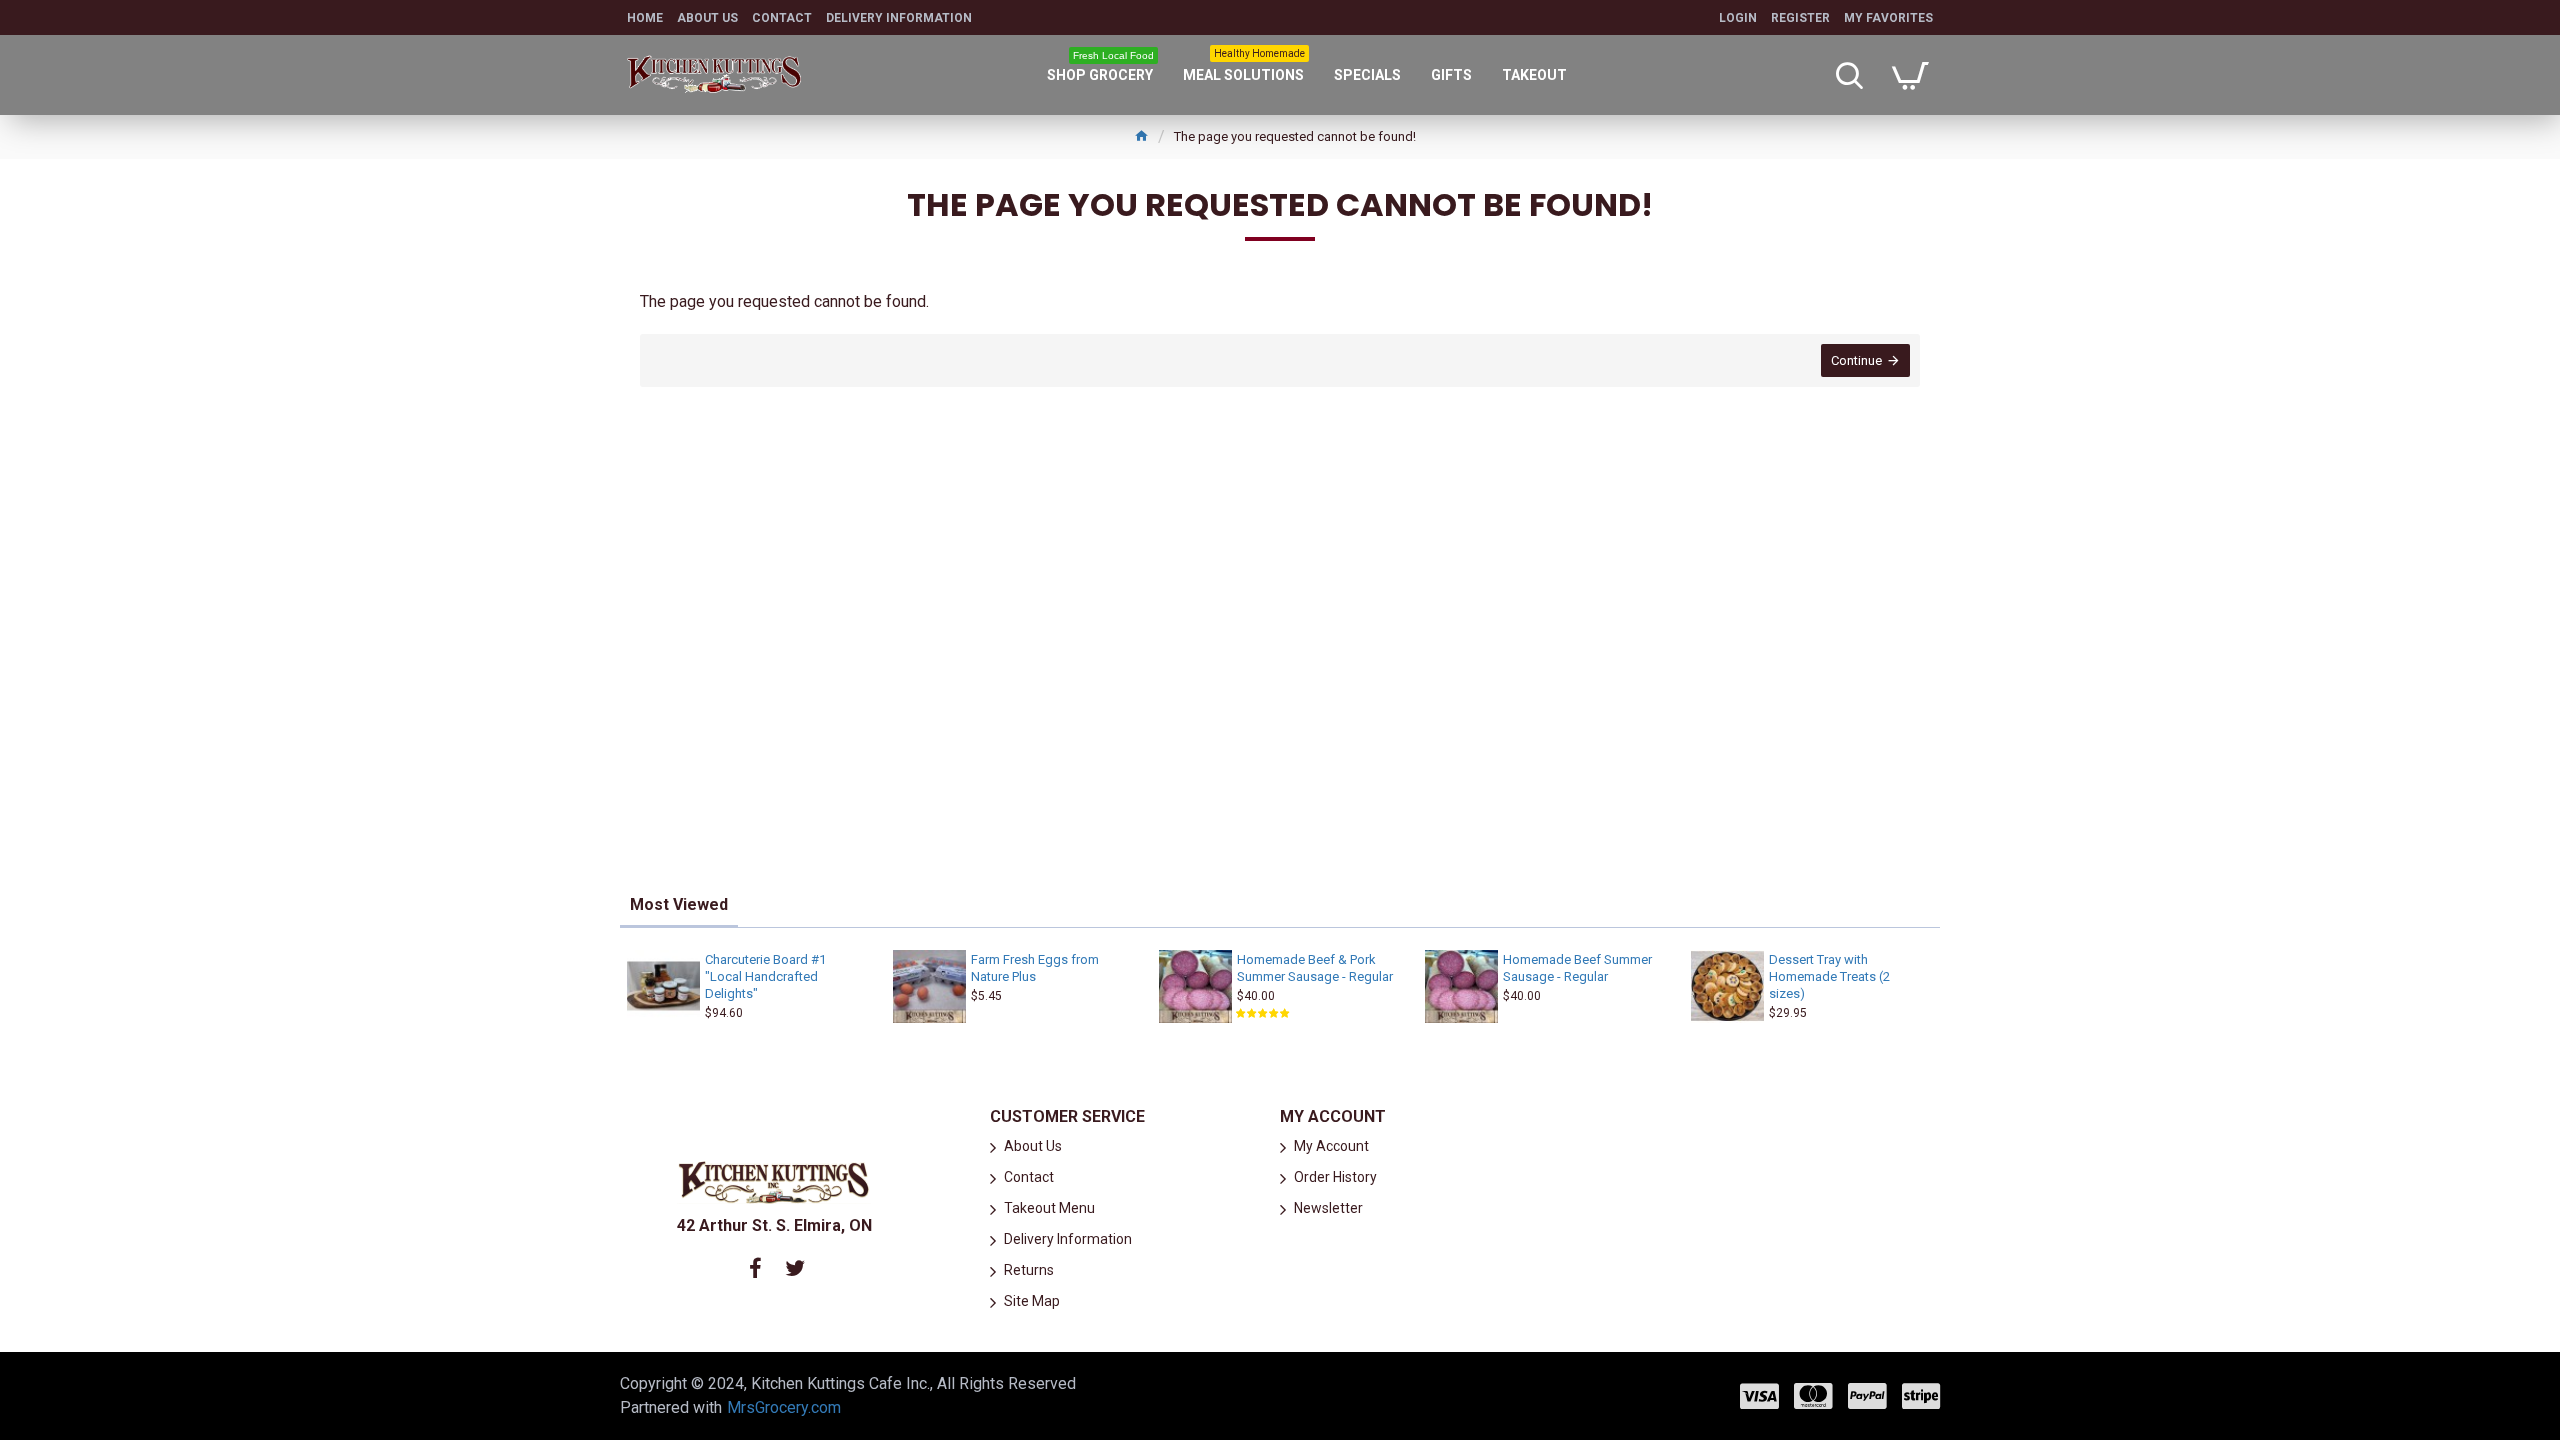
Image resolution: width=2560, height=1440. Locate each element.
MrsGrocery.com (784, 1407)
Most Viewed (679, 904)
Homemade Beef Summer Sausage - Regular (1577, 968)
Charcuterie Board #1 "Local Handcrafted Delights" (765, 976)
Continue (1856, 360)
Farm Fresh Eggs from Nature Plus (1035, 968)
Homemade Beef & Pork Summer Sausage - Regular (1315, 968)
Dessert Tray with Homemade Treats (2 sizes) (1829, 976)
